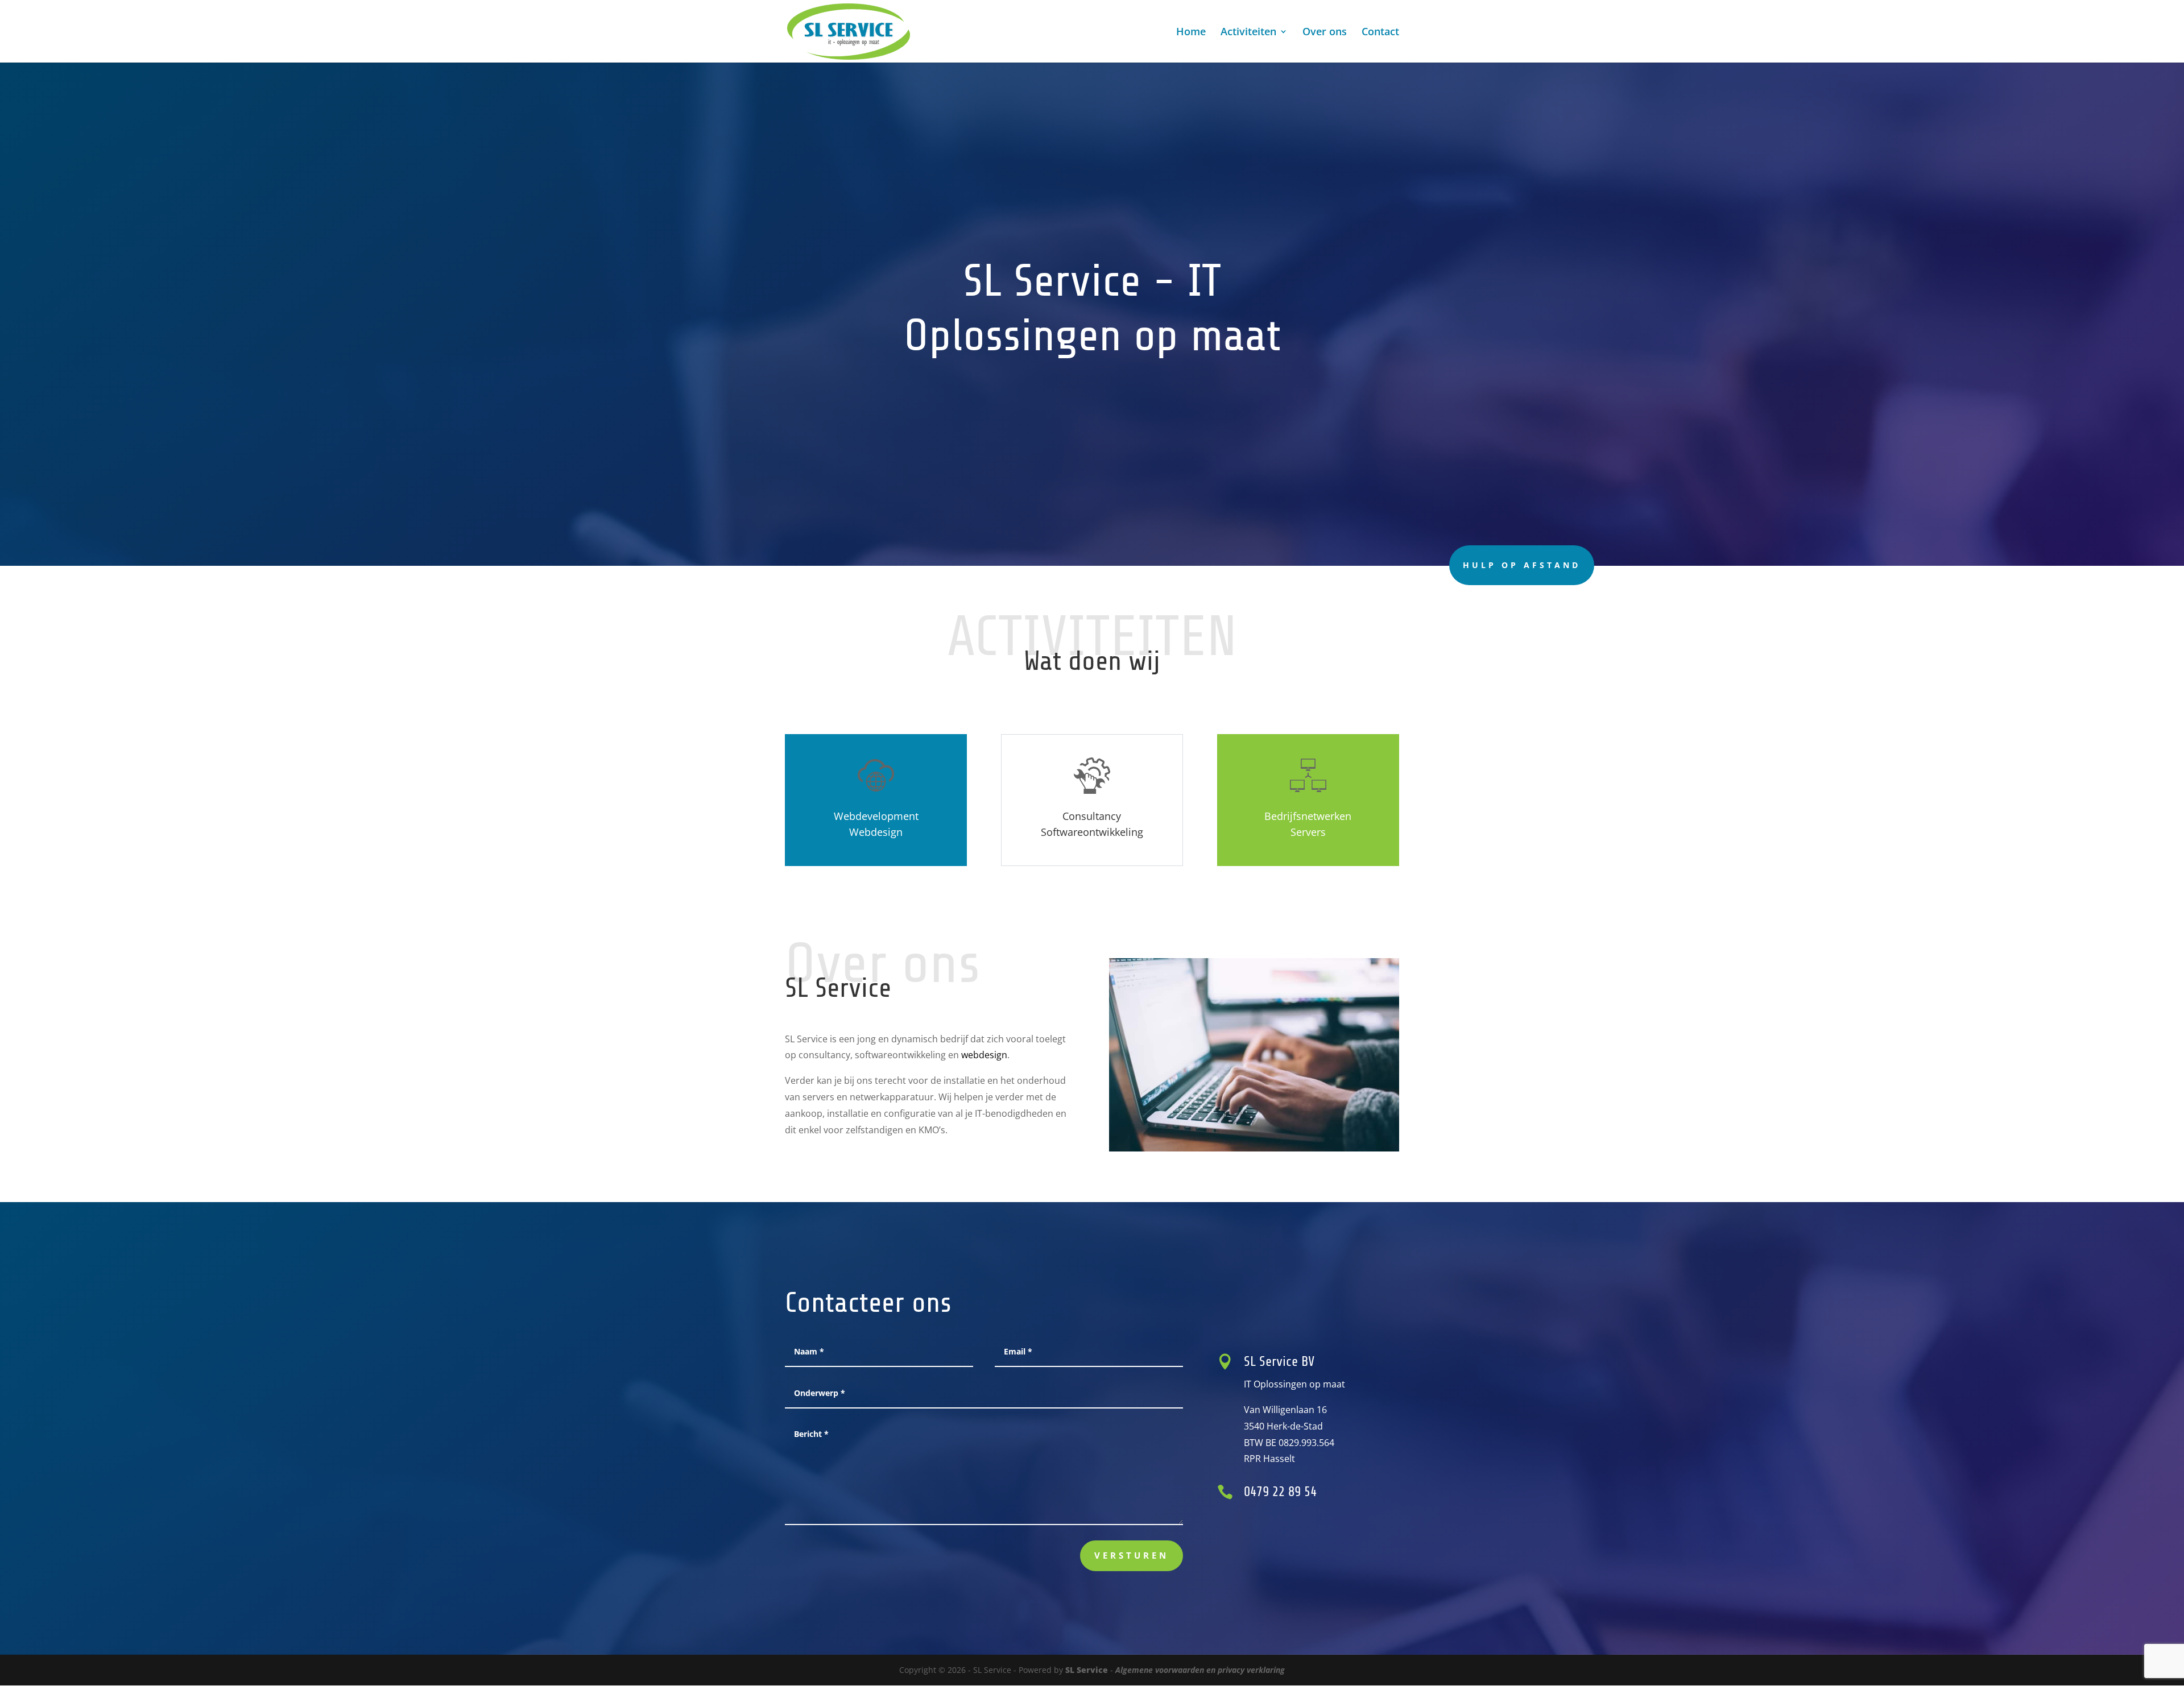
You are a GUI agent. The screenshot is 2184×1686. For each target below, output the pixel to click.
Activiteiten (1248, 33)
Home (1191, 33)
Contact (1380, 33)
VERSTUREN (1132, 1555)
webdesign (984, 1055)
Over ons (1325, 33)
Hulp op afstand (1522, 565)
